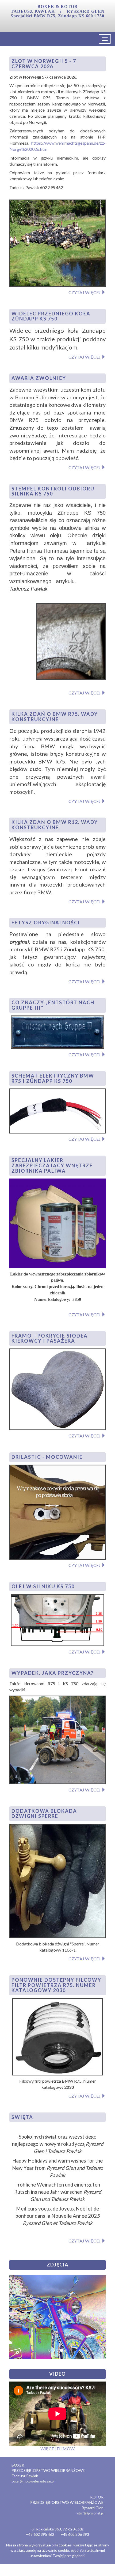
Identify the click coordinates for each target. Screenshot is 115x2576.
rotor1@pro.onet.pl (90, 2513)
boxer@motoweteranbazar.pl (33, 2481)
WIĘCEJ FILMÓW (57, 2449)
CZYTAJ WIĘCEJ (85, 292)
